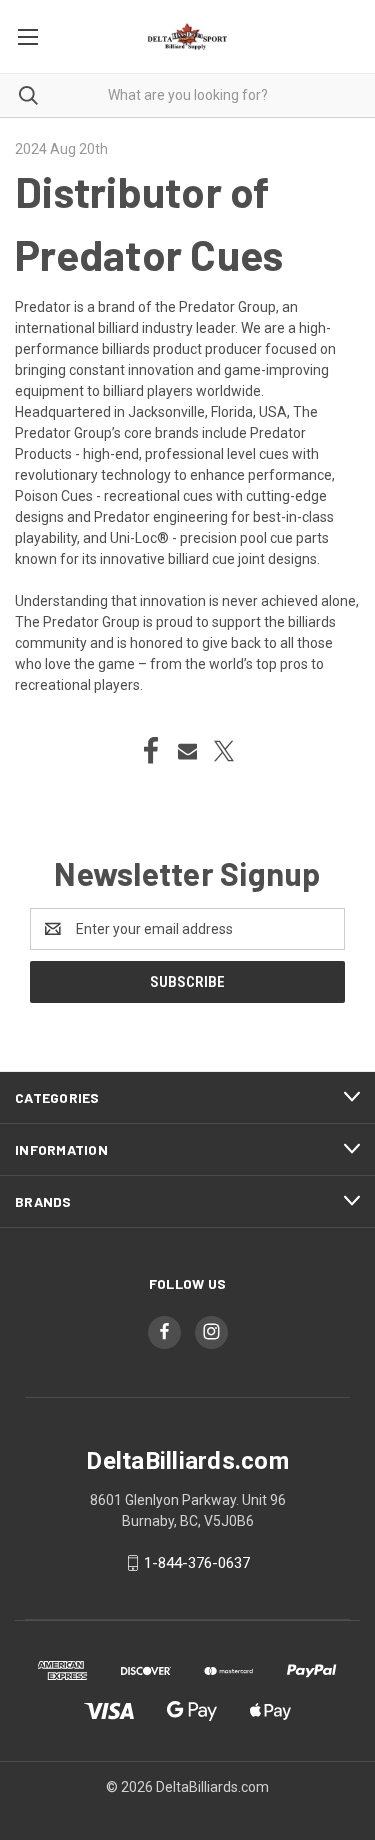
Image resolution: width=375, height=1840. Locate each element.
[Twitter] (224, 751)
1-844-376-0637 (197, 1563)
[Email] (188, 751)
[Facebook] (151, 751)
